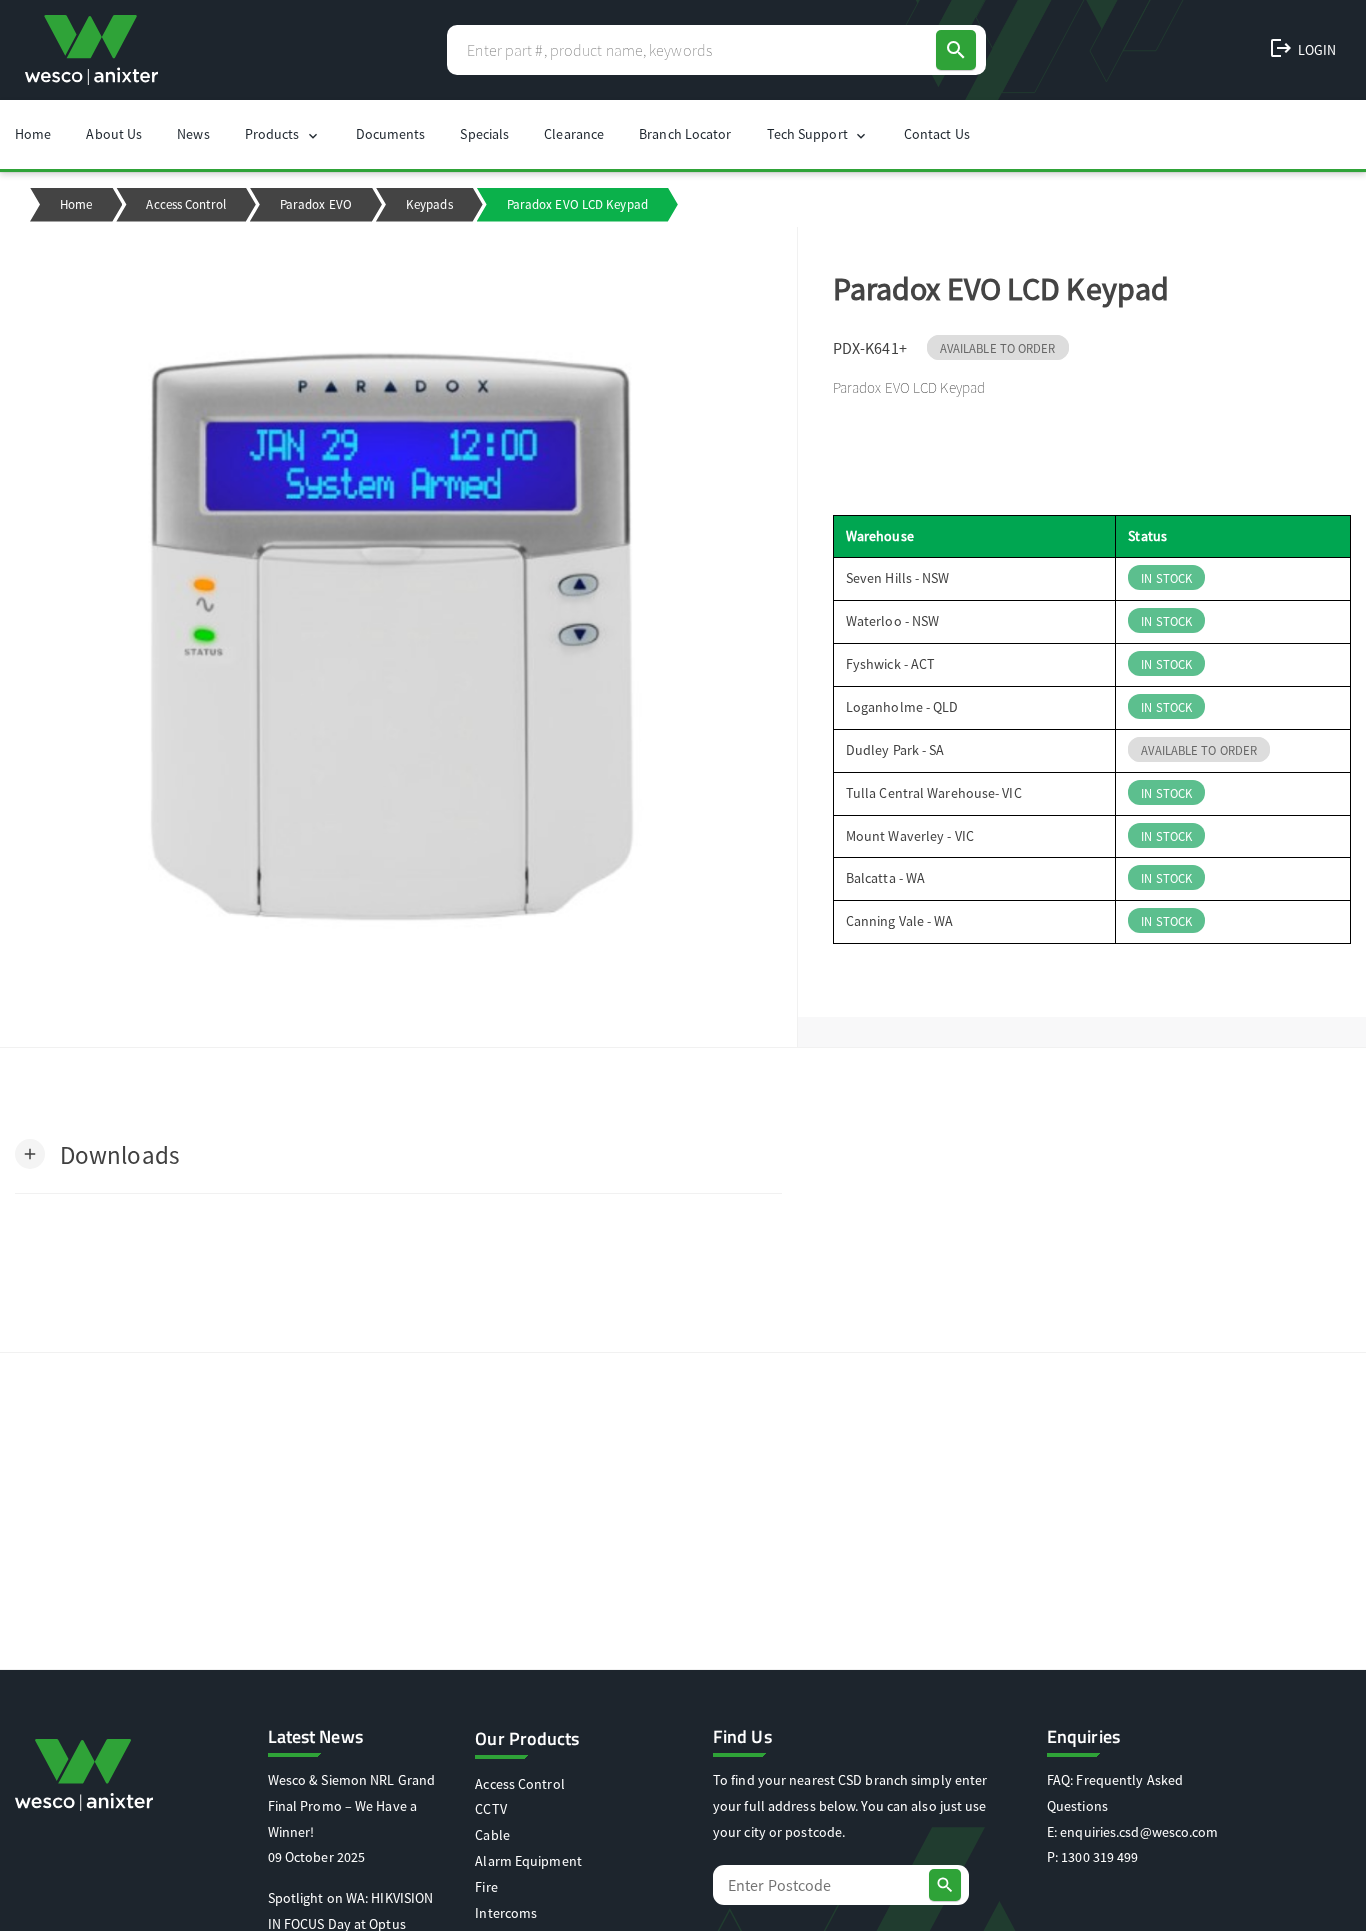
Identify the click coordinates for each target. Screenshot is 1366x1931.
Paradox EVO (316, 204)
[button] (97, 1153)
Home (33, 134)
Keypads (429, 204)
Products (283, 134)
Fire (486, 1887)
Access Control (185, 204)
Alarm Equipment (528, 1861)
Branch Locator (685, 134)
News (193, 134)
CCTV (490, 1809)
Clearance (574, 134)
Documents (391, 134)
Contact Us (937, 134)
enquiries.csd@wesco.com (1139, 1832)
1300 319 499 (1099, 1857)
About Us (114, 134)
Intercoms (506, 1913)
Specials (484, 134)
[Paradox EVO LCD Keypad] (398, 637)
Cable (492, 1835)
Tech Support (818, 134)
